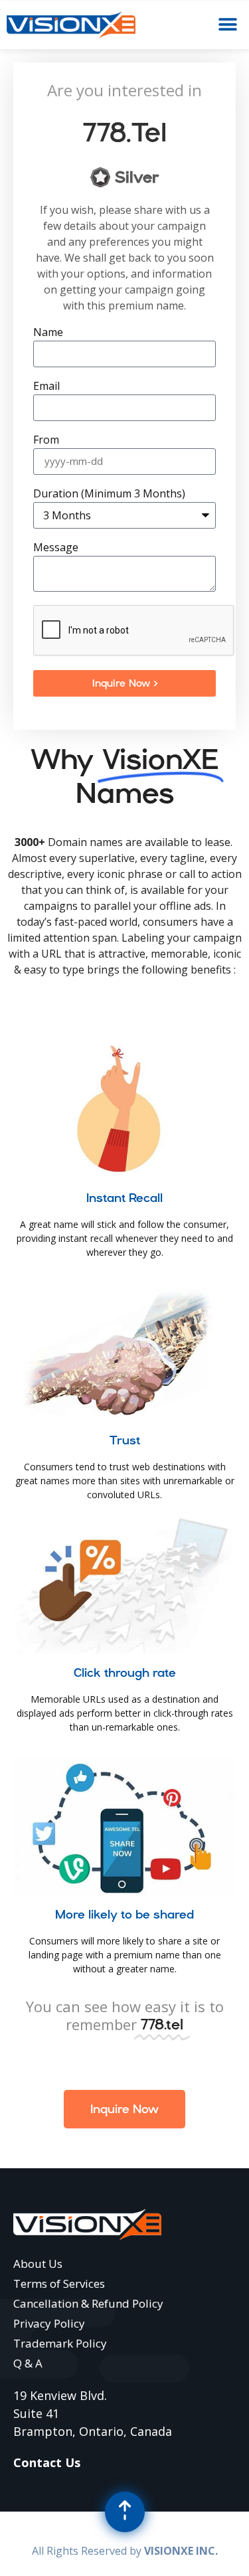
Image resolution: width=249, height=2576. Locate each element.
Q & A (28, 2363)
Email (46, 387)
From (46, 441)
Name (48, 333)
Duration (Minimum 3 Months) (109, 494)
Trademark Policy (60, 2343)
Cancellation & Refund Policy (88, 2303)
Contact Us (47, 2462)
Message (56, 548)
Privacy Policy (49, 2323)
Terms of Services (59, 2283)
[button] (227, 25)
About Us (38, 2264)
